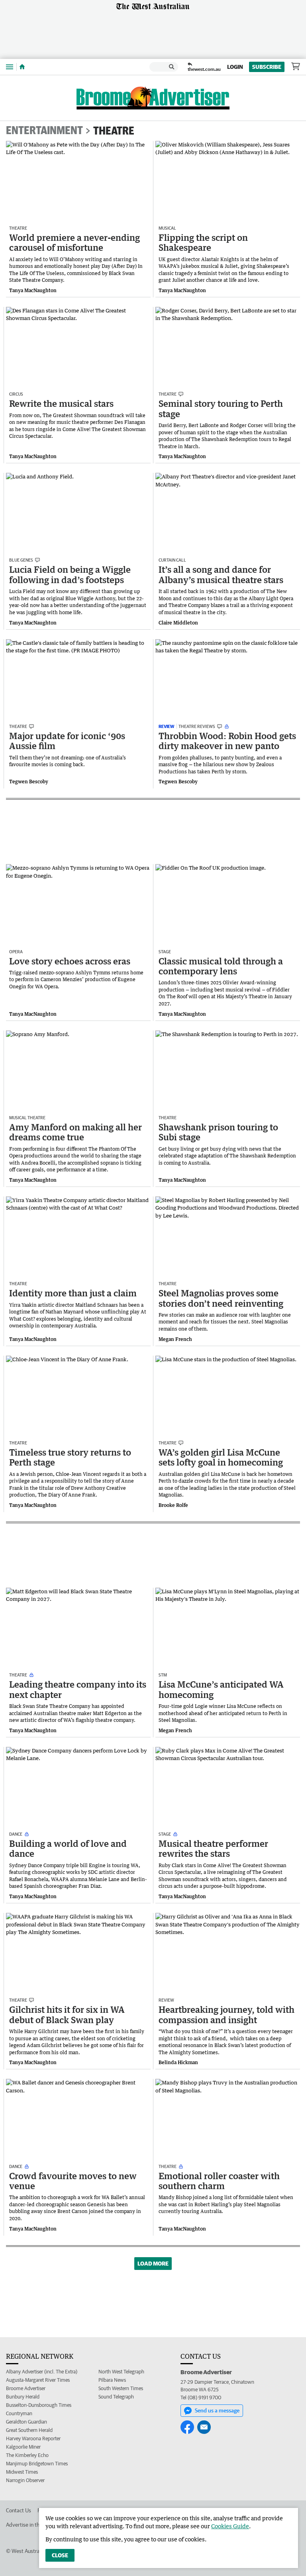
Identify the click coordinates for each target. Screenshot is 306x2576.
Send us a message (217, 2410)
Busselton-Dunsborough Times (39, 2405)
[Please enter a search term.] (172, 67)
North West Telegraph (121, 2372)
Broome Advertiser (26, 2388)
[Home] (22, 67)
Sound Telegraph (116, 2397)
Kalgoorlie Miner (23, 2447)
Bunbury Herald (23, 2397)
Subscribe (267, 67)
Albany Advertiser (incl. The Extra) (42, 2372)
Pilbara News (112, 2380)
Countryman (19, 2413)
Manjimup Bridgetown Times (37, 2464)
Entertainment (44, 131)
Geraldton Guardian (26, 2422)
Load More (153, 2264)
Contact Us (19, 2510)
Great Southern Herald (29, 2430)
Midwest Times (22, 2472)
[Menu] (10, 67)
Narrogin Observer (25, 2480)
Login (235, 67)
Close (60, 2555)
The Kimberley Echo (27, 2455)
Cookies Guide (230, 2526)
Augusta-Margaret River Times (38, 2380)
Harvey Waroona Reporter (33, 2438)
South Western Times (121, 2388)
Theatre (114, 131)
